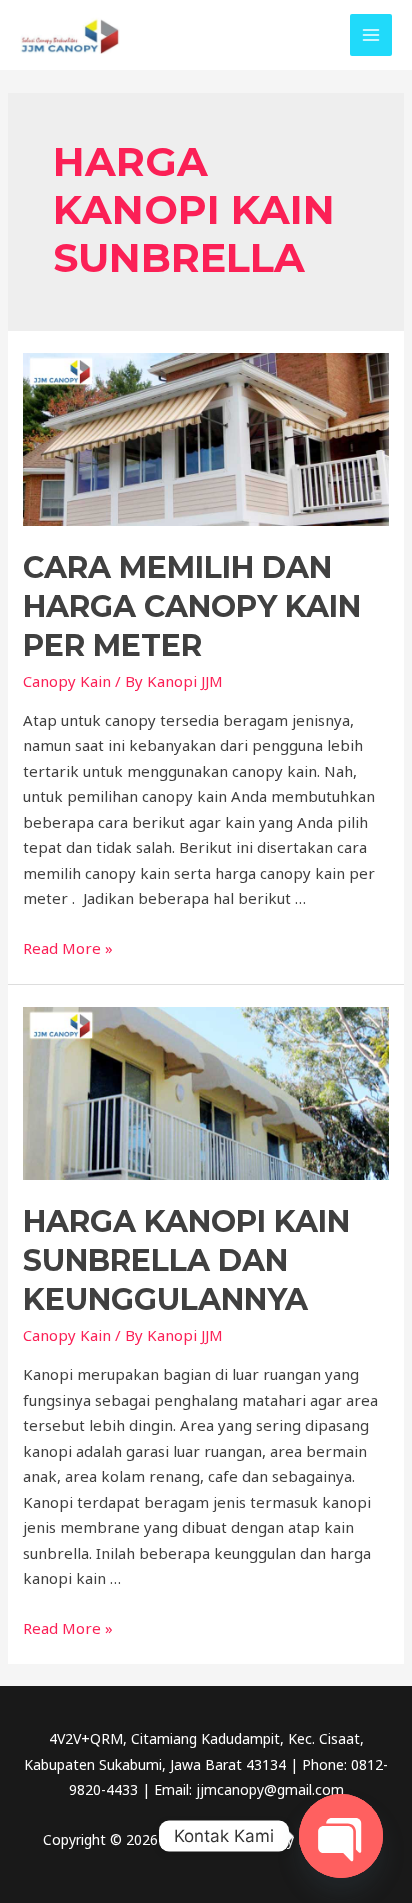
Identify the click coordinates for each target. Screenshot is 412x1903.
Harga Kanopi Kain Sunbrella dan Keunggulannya (186, 1260)
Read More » (68, 948)
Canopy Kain (67, 681)
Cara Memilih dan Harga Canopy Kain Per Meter (192, 606)
